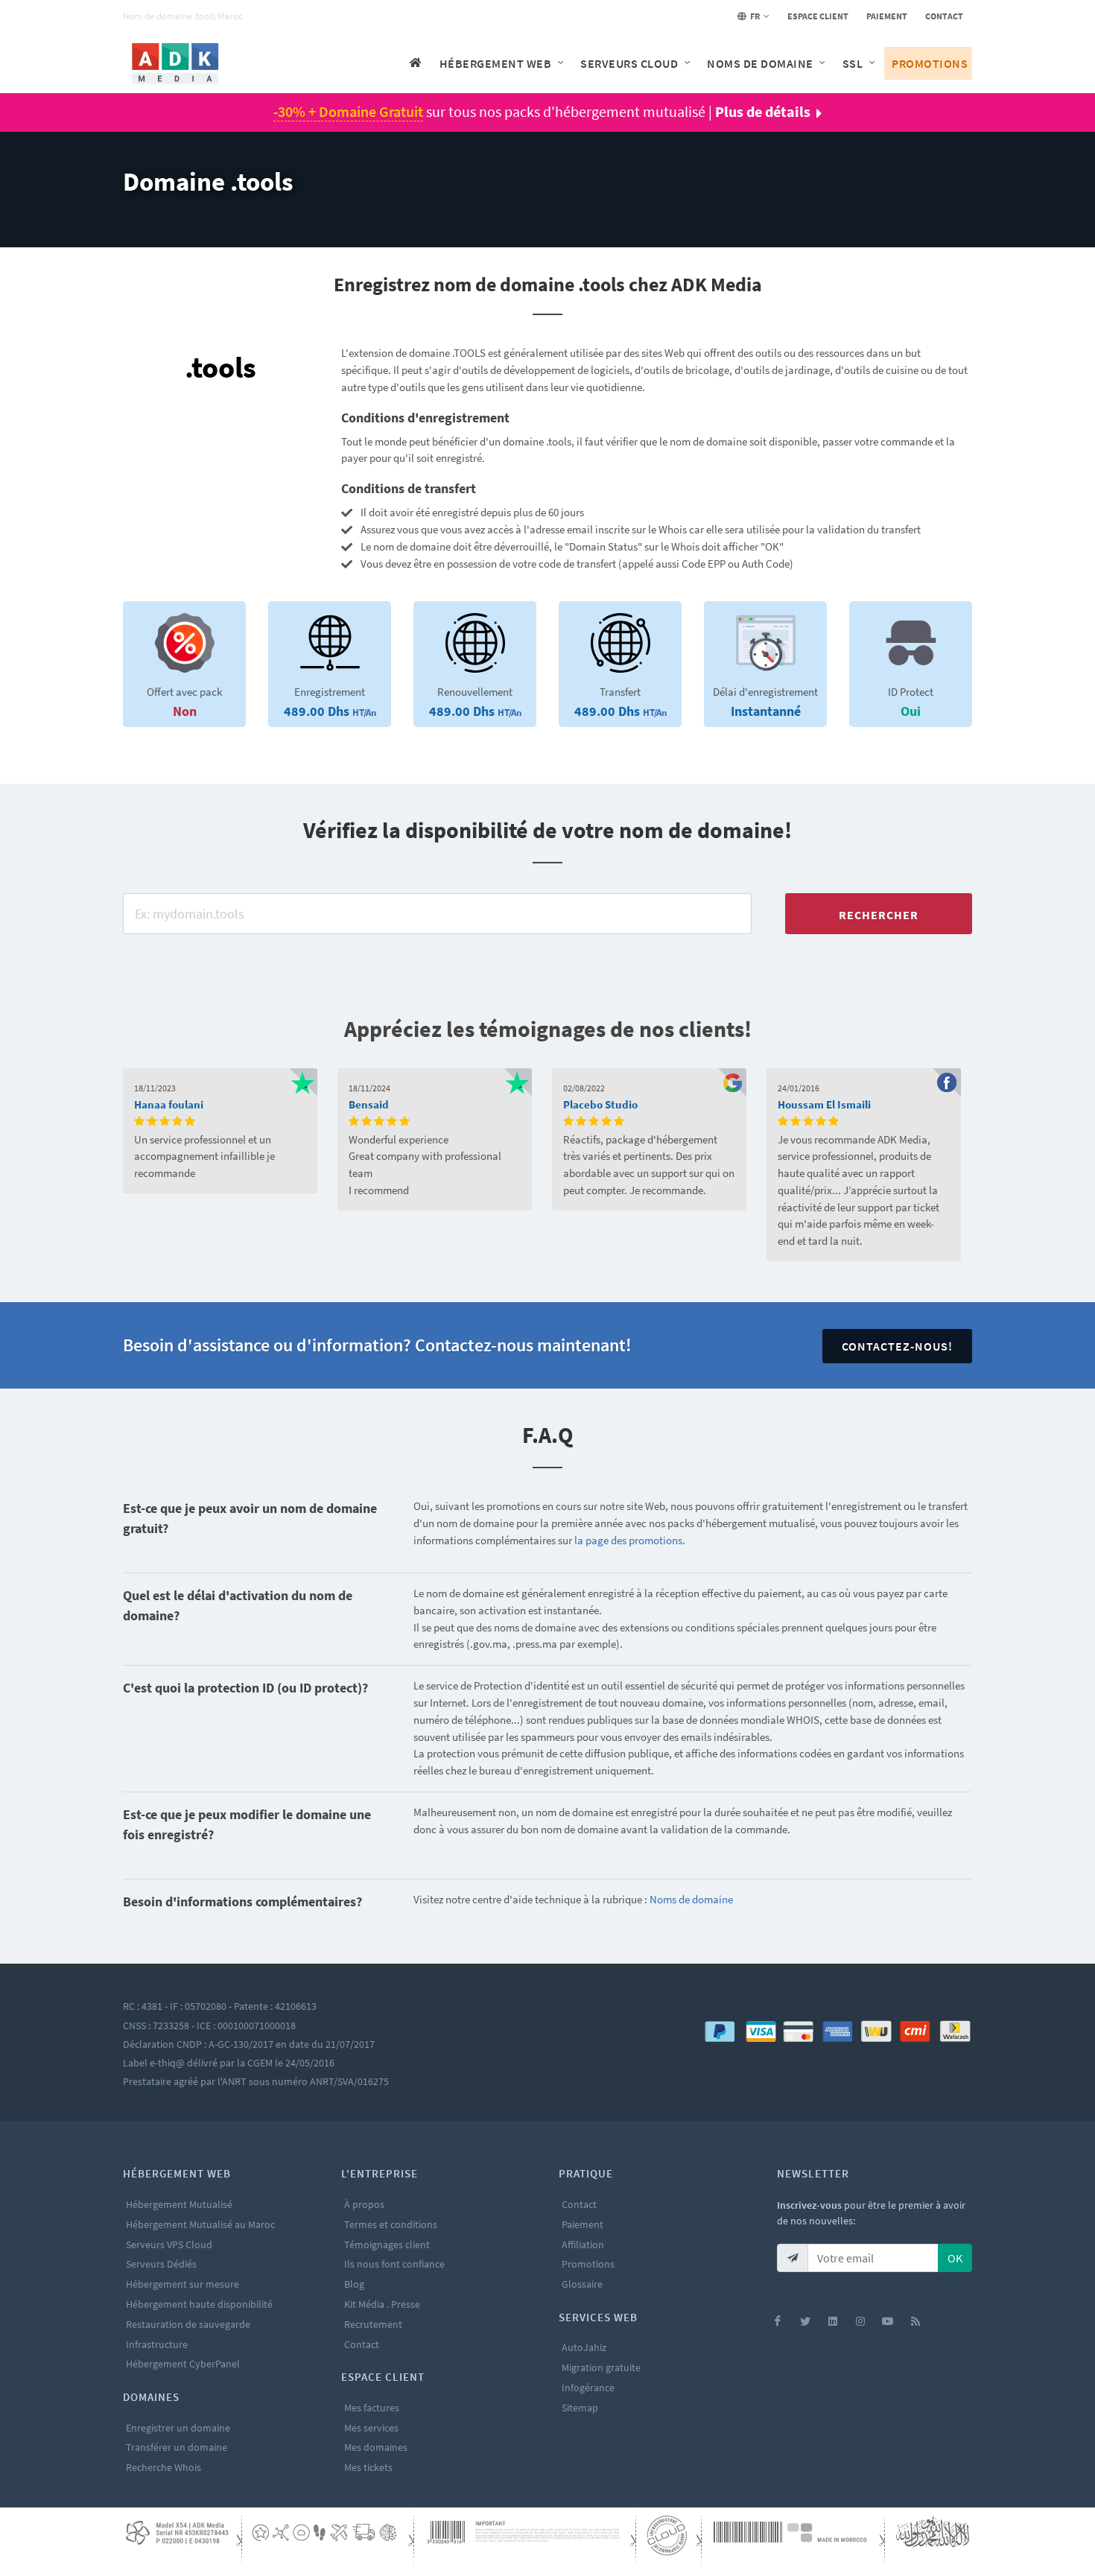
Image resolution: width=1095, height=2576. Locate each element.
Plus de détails (763, 111)
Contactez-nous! (897, 1346)
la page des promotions (628, 1540)
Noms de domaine (691, 1899)
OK (955, 2258)
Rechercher (879, 915)
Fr (754, 16)
